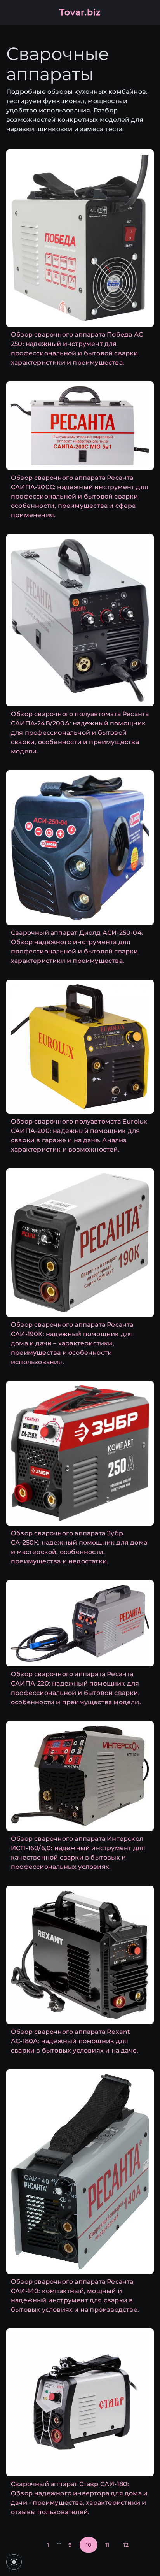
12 (126, 2545)
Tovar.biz (80, 12)
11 (107, 2545)
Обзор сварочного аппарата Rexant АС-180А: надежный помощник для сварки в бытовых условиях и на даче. (75, 2041)
